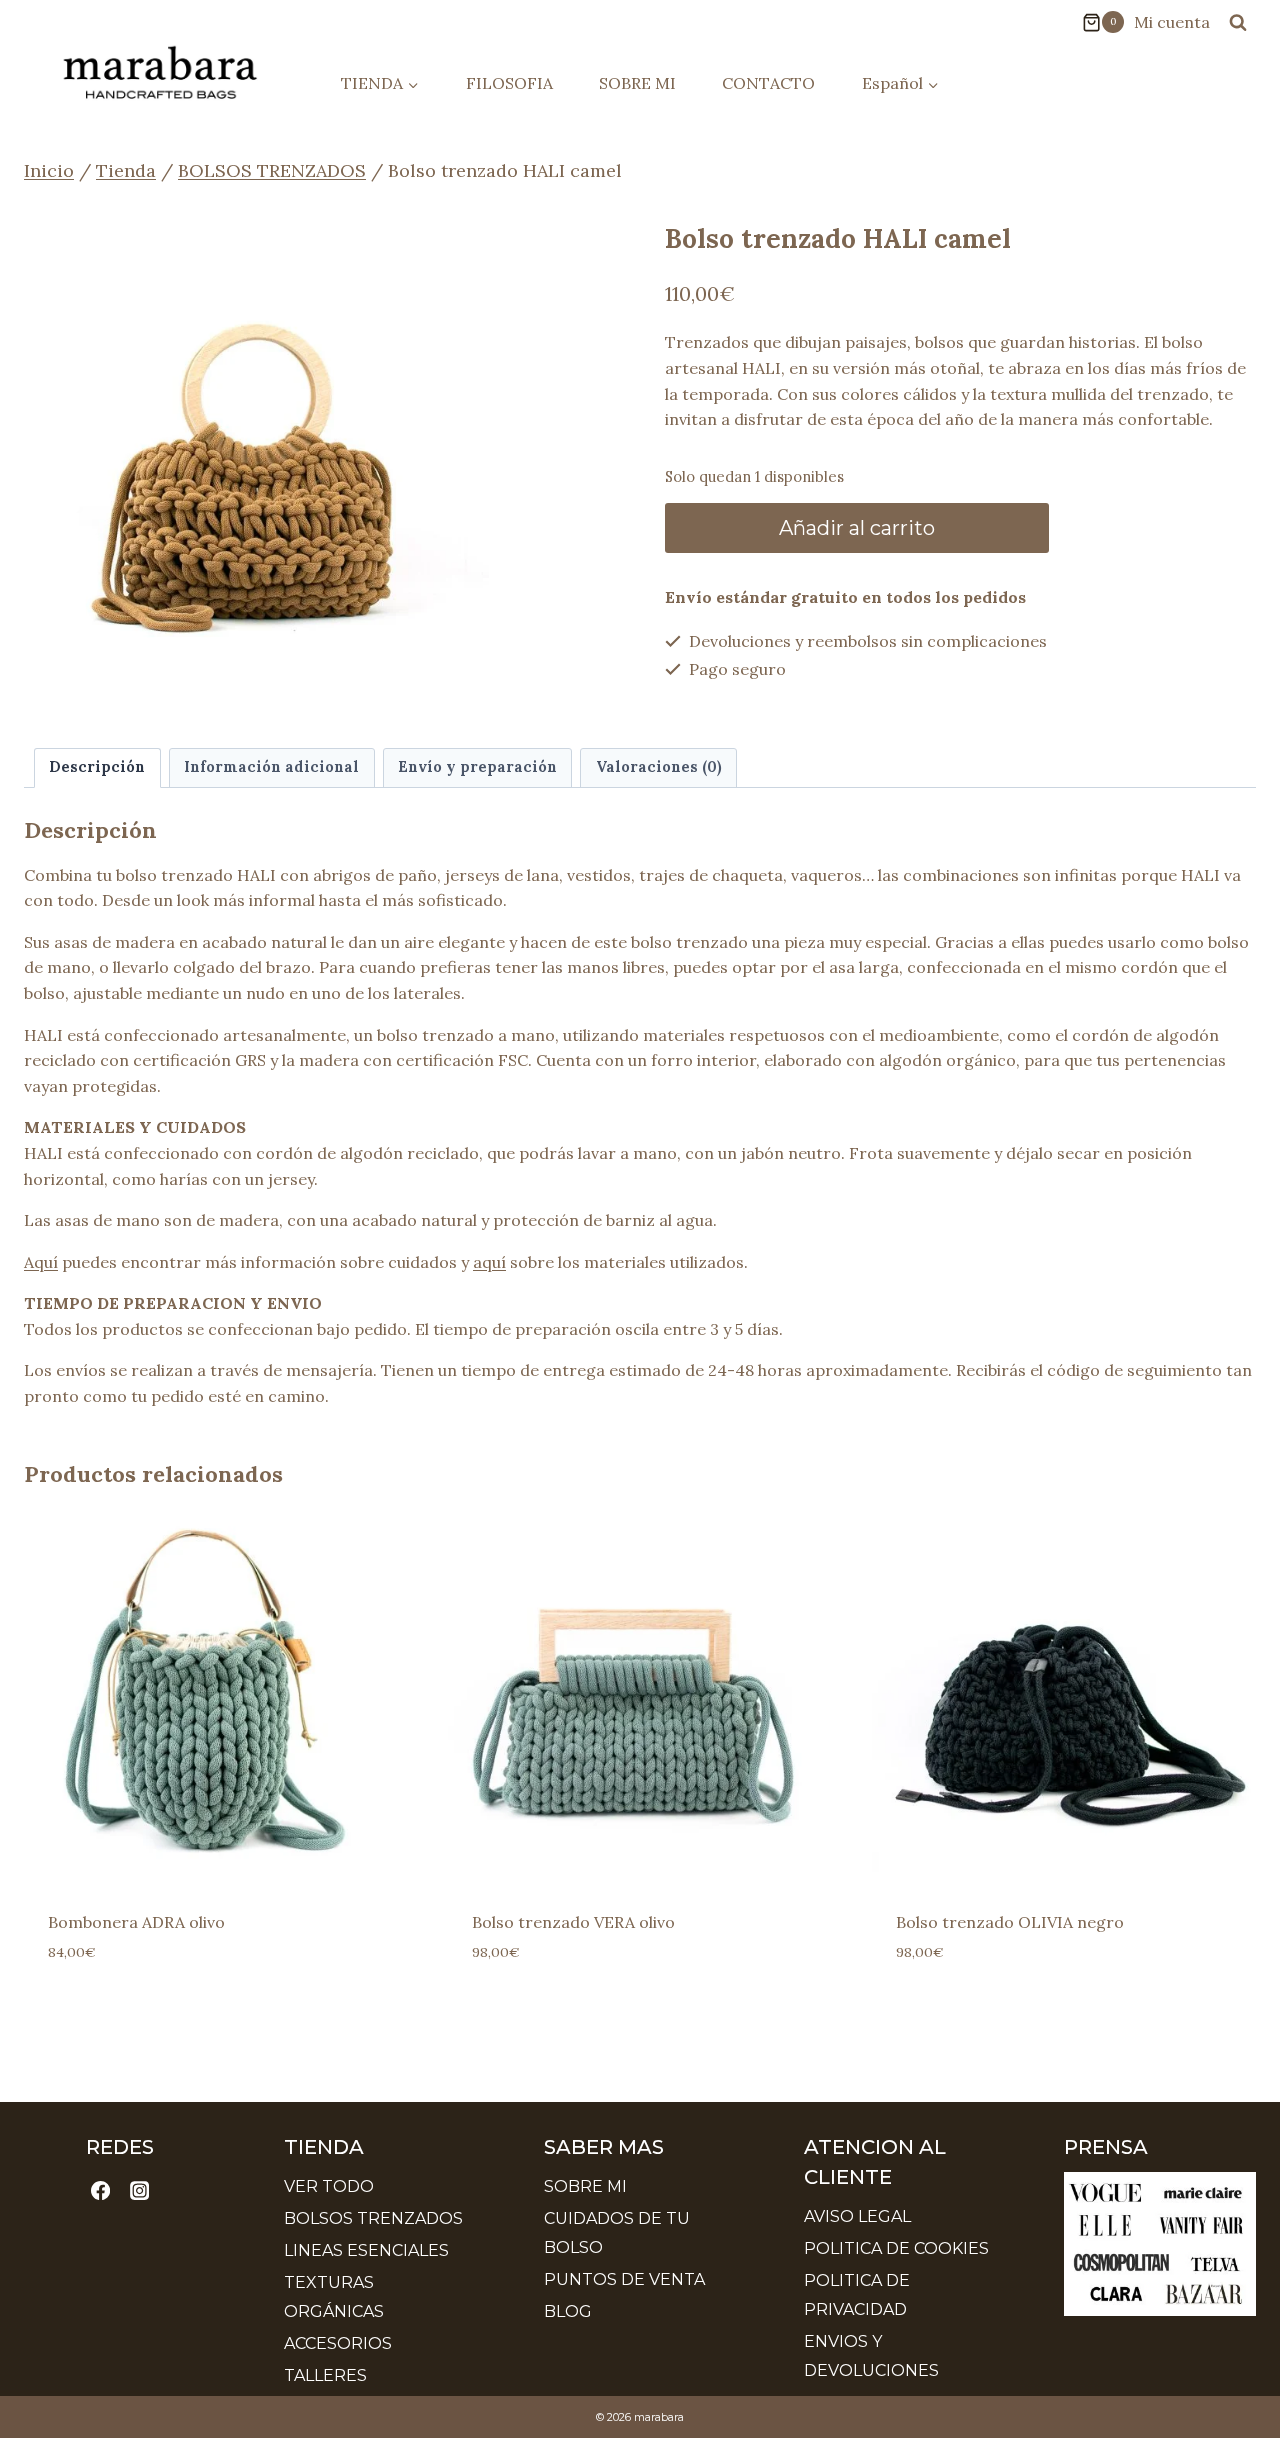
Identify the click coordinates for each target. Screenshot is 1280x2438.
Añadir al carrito (857, 528)
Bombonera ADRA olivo (136, 1922)
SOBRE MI (637, 83)
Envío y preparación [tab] (477, 767)
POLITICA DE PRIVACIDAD (857, 2295)
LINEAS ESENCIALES (366, 2250)
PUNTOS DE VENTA (624, 2279)
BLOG (568, 2311)
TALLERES (325, 2375)
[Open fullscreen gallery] (469, 648)
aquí (489, 1262)
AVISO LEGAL (857, 2216)
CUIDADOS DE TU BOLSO (617, 2233)
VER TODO (329, 2186)
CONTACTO (768, 83)
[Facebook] (101, 2191)
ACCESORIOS (338, 2343)
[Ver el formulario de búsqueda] (1238, 22)
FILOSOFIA (509, 83)
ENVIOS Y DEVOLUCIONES (871, 2356)
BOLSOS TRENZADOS (373, 2218)
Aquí (41, 1262)
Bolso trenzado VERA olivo (573, 1922)
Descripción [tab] (97, 767)
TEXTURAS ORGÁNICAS (334, 2297)
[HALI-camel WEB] (256, 435)
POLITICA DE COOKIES (896, 2248)
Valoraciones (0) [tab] (659, 767)
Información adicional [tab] (271, 767)
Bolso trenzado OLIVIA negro (1010, 1922)
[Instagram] (139, 2191)
